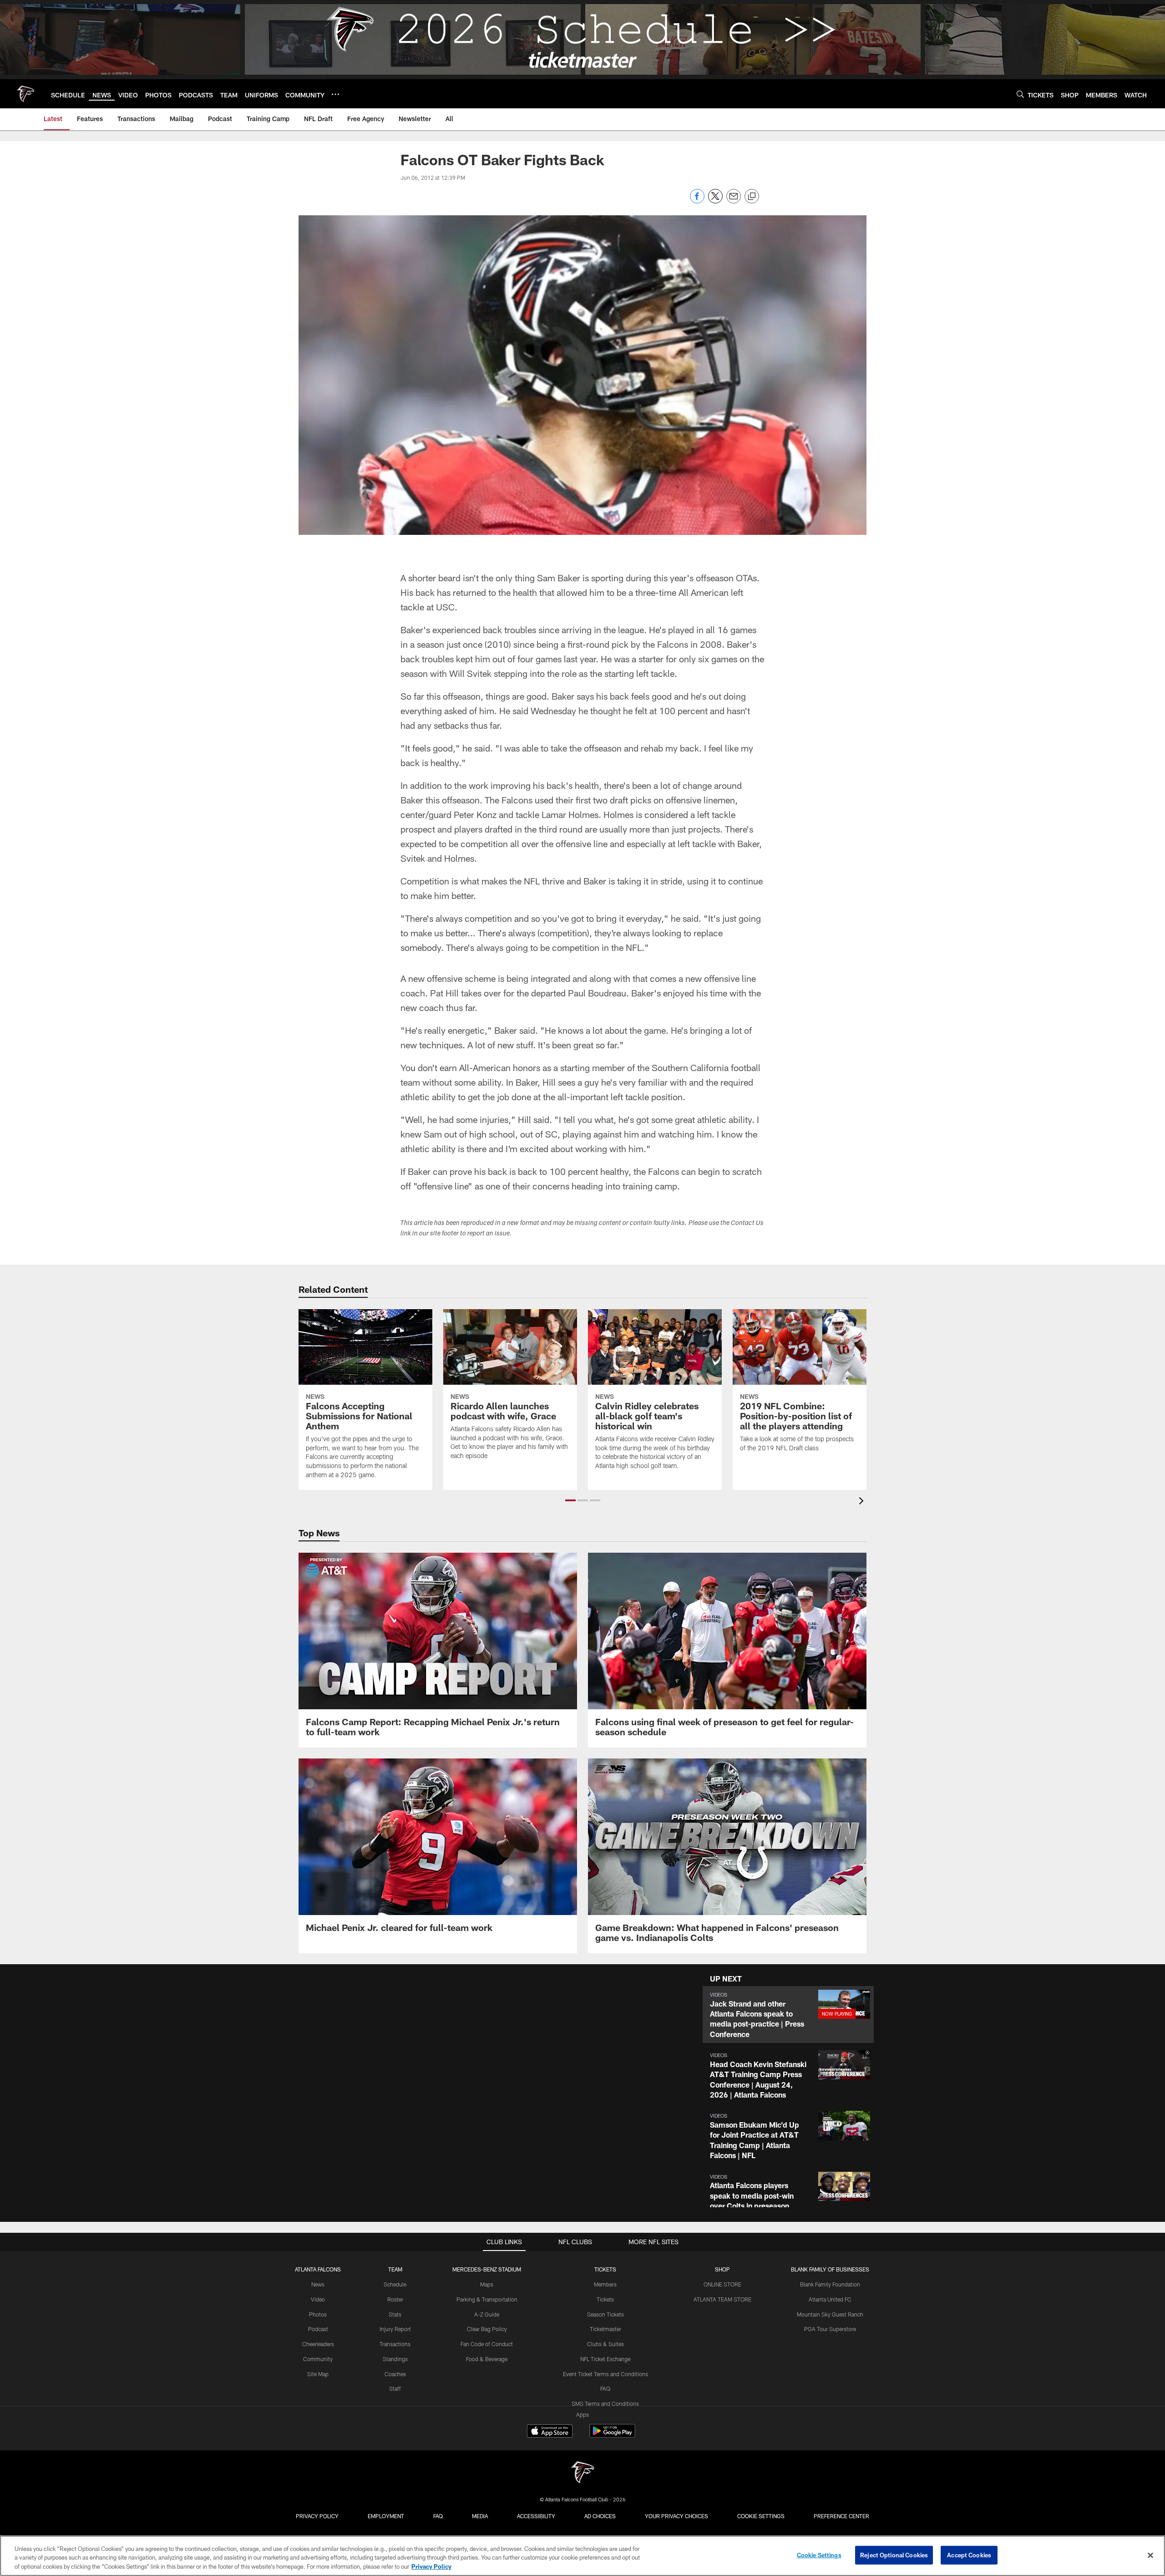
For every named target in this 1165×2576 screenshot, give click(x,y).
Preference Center (841, 2516)
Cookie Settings (761, 2516)
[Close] (1150, 2555)
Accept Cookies (969, 2555)
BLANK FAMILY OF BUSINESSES (830, 2269)
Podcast (318, 2329)
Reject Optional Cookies (894, 2555)
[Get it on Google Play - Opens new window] (612, 2436)
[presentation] (863, 1502)
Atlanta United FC (830, 2299)
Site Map (318, 2374)
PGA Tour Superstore (830, 2329)
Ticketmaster (605, 2329)
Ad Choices (600, 2516)
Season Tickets (605, 2314)
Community (318, 2359)
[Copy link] (752, 197)
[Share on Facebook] (697, 201)
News (318, 2284)
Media (480, 2516)
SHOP (722, 2269)
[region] (582, 2556)
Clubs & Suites (605, 2344)
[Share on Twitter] (715, 201)
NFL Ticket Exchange (605, 2359)
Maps (487, 2284)
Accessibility (536, 2516)
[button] (570, 1500)
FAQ (605, 2388)
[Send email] (734, 201)
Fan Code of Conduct (487, 2344)
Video (318, 2299)
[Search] (1020, 94)
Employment (386, 2516)
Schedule (395, 2284)
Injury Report (395, 2329)
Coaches (395, 2374)
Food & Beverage (487, 2359)
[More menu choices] (335, 94)
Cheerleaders (318, 2344)
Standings (395, 2359)
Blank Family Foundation (830, 2284)
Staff (395, 2388)
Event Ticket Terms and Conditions (605, 2374)
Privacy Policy (317, 2516)
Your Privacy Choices (676, 2516)
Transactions (395, 2344)
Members (605, 2284)
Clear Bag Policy (487, 2329)
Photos (318, 2314)
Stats (395, 2314)
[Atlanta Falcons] (582, 2473)
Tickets (605, 2299)
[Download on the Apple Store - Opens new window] (550, 2432)
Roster (395, 2299)
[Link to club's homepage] (25, 94)
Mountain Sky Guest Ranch (830, 2314)
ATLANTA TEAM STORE (722, 2299)
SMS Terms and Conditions (605, 2403)
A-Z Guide (487, 2314)
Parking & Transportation (487, 2299)
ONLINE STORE (722, 2284)
